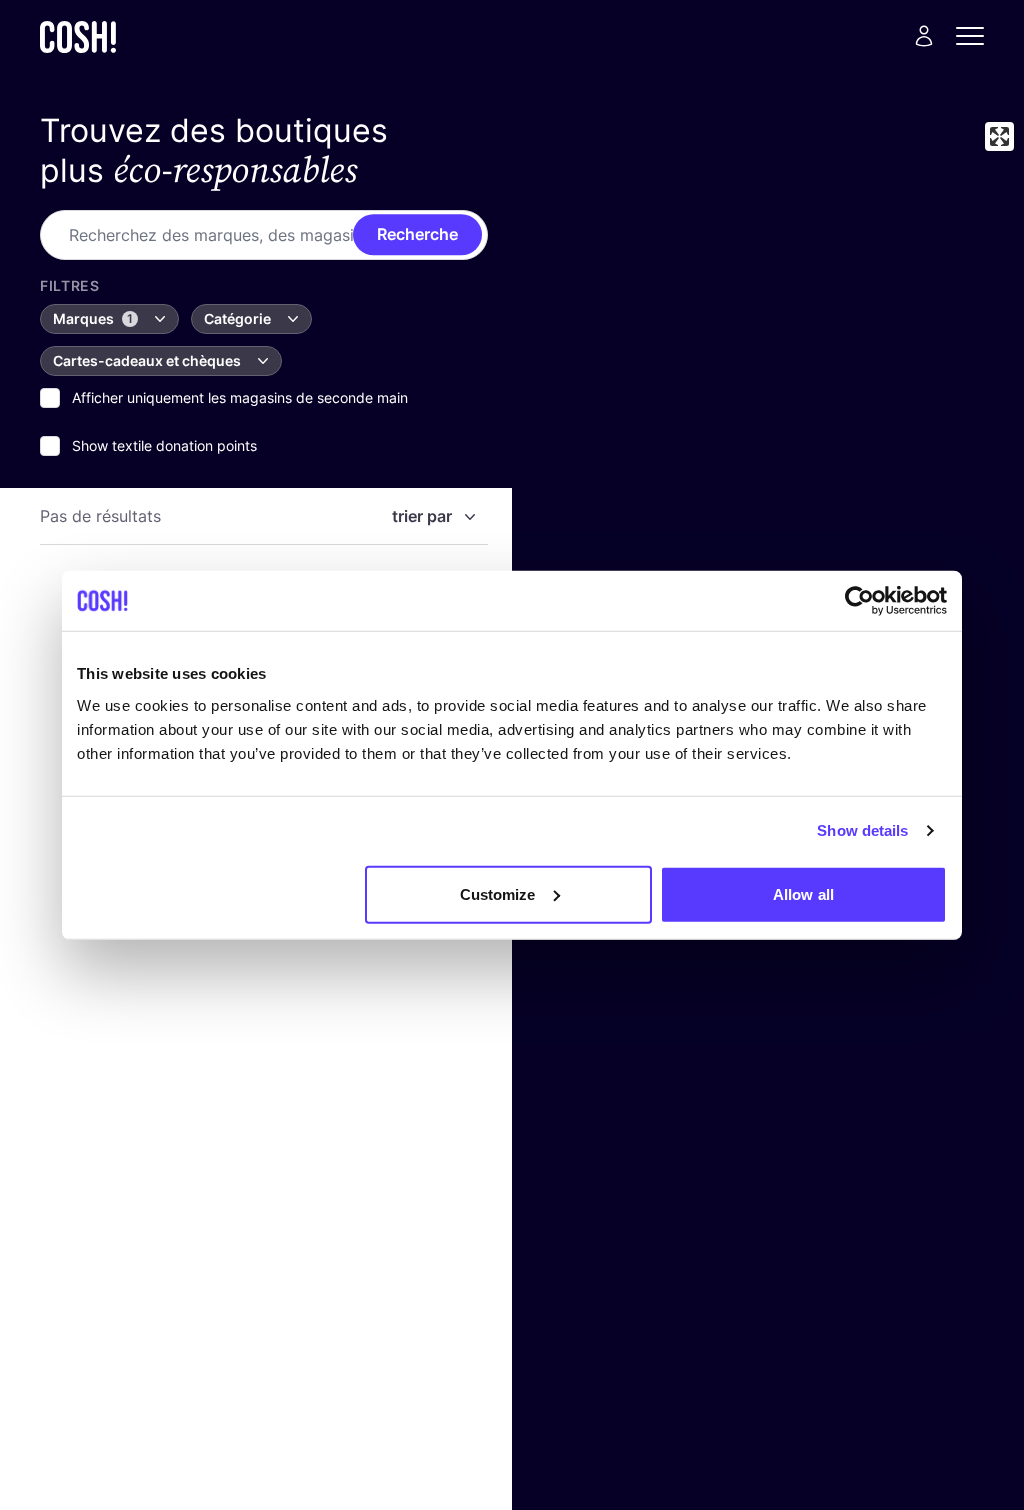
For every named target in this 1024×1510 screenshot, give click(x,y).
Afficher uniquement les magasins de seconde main (240, 397)
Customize (498, 893)
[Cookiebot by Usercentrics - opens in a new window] (859, 601)
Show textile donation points (164, 445)
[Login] (924, 36)
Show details (862, 830)
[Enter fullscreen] (999, 136)
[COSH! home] (78, 36)
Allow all (803, 893)
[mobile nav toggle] (976, 36)
